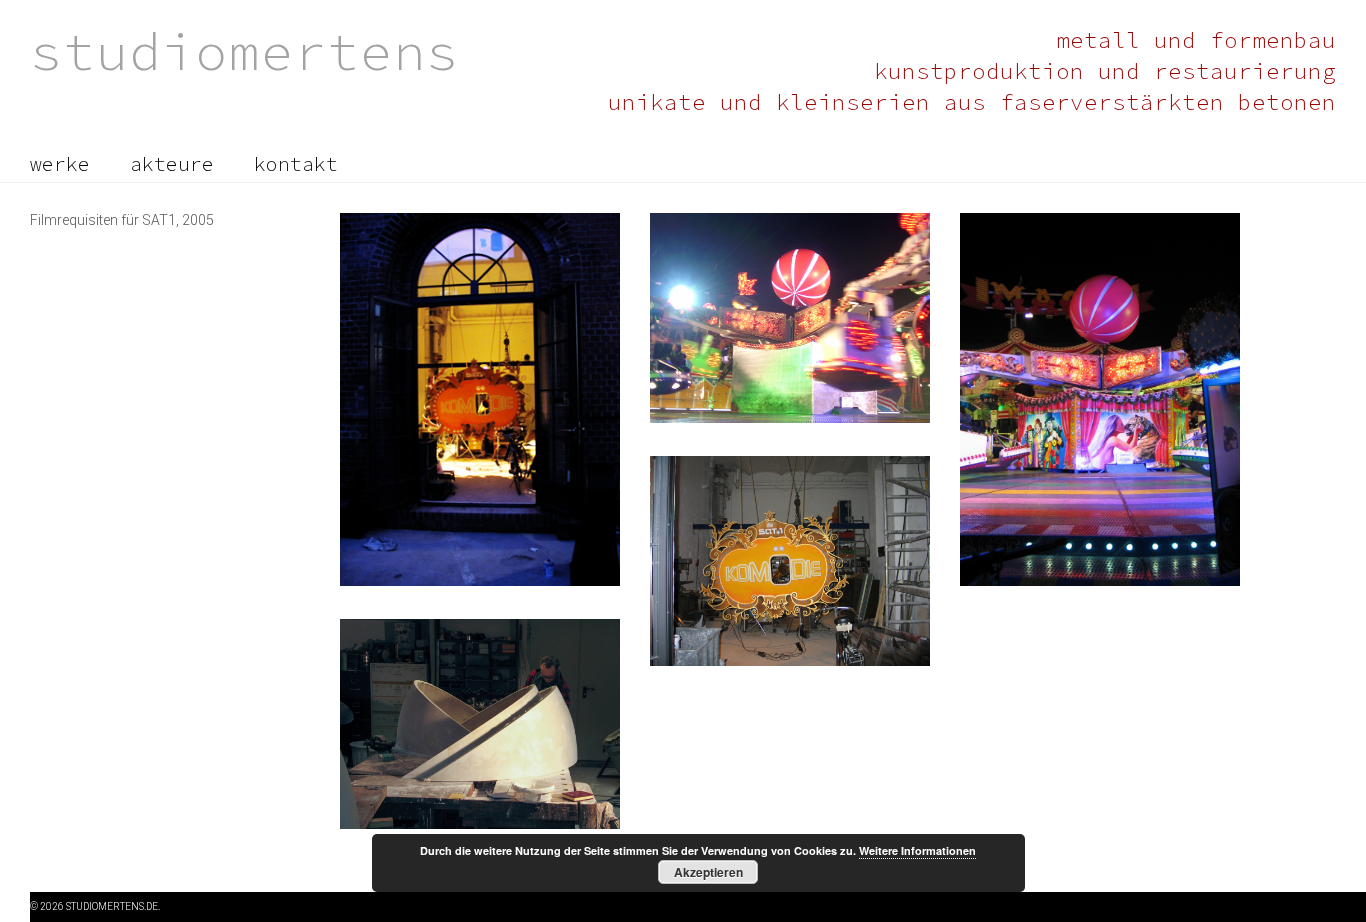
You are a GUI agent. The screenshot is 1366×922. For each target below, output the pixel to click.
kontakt (296, 164)
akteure (172, 164)
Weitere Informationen (917, 850)
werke (60, 164)
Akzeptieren (708, 872)
